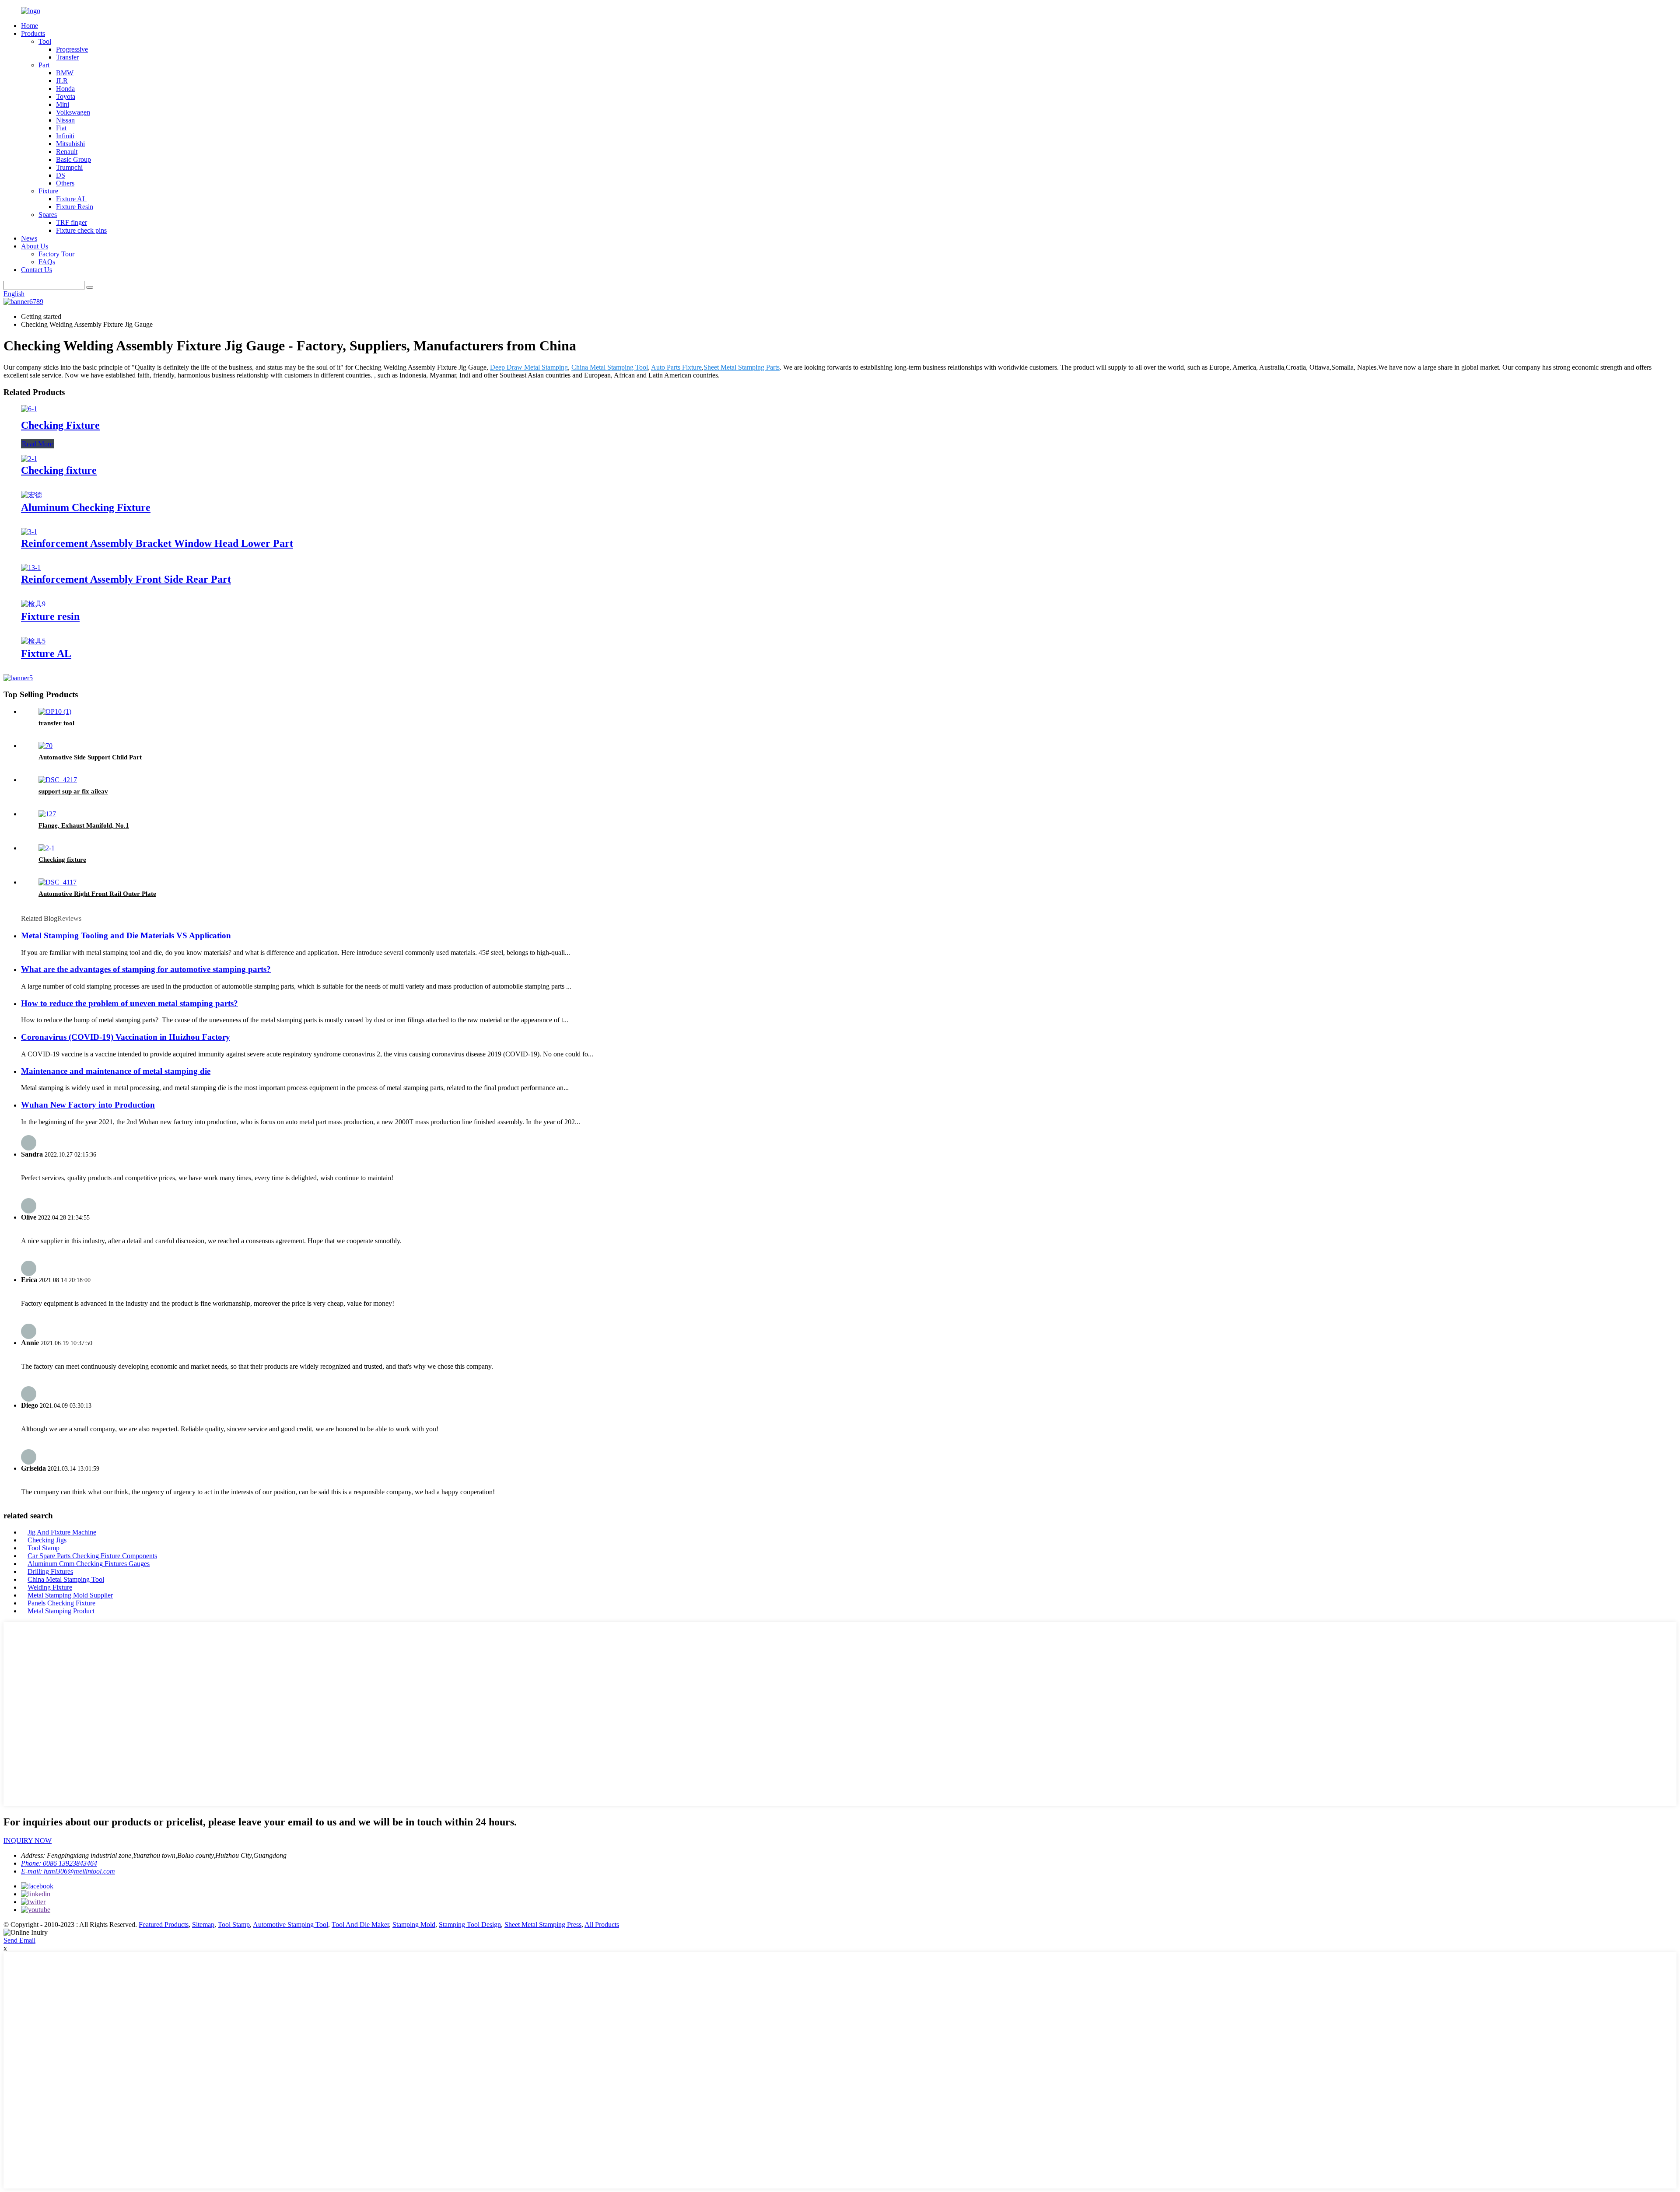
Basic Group (73, 159)
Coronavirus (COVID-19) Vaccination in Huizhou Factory (126, 1037)
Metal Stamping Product (61, 1611)
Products (33, 33)
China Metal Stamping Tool (610, 367)
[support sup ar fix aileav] (58, 780)
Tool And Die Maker (360, 1925)
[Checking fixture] (29, 459)
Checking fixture (59, 470)
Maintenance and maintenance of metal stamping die (116, 1071)
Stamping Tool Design (470, 1925)
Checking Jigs (47, 1540)
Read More (37, 444)
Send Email (19, 1940)
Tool (45, 41)
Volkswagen (73, 112)
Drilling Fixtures (50, 1571)
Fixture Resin (75, 207)
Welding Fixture (50, 1587)
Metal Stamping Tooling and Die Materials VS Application (126, 935)
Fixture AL (71, 199)
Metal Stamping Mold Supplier (70, 1595)
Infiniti (65, 136)
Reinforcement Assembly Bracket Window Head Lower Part (157, 543)
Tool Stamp (44, 1548)
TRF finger (72, 222)
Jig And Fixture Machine (62, 1532)
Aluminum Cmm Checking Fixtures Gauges (89, 1564)
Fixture (48, 191)
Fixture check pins (81, 230)
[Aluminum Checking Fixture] (31, 495)
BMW (65, 73)
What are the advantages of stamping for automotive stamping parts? (146, 969)
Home (30, 26)
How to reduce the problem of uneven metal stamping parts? (129, 1003)
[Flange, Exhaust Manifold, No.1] (47, 814)
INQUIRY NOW (28, 1841)
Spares (48, 215)
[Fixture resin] (33, 604)
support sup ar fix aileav (73, 791)
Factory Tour (56, 254)
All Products (602, 1925)
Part (44, 65)
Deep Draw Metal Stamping (529, 367)
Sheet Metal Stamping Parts (742, 367)
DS (61, 175)
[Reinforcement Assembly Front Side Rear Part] (31, 568)
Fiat (61, 128)
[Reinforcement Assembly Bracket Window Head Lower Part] (29, 532)
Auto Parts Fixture (676, 367)
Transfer (67, 57)
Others (65, 183)
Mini (63, 104)
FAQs (47, 262)
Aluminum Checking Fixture (86, 507)
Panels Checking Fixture (61, 1603)
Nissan (65, 120)
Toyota (66, 96)
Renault (67, 152)
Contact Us (37, 270)
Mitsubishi (70, 144)
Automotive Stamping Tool (290, 1925)
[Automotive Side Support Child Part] (45, 746)
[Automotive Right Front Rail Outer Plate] (58, 882)
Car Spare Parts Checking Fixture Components (92, 1556)
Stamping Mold (414, 1925)
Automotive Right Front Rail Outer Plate (97, 894)
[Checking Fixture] (29, 409)
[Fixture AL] (33, 641)
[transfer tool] (55, 711)
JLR (62, 81)
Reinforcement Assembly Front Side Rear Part (126, 579)
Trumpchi (69, 167)
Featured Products (164, 1925)
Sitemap (203, 1925)
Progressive (72, 49)
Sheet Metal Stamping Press (543, 1925)
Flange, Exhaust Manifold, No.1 (84, 825)
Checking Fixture (60, 425)
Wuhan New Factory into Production (88, 1105)
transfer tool (56, 723)
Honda (65, 89)
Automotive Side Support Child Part (90, 757)
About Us (35, 246)
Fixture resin (50, 616)
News (29, 238)
